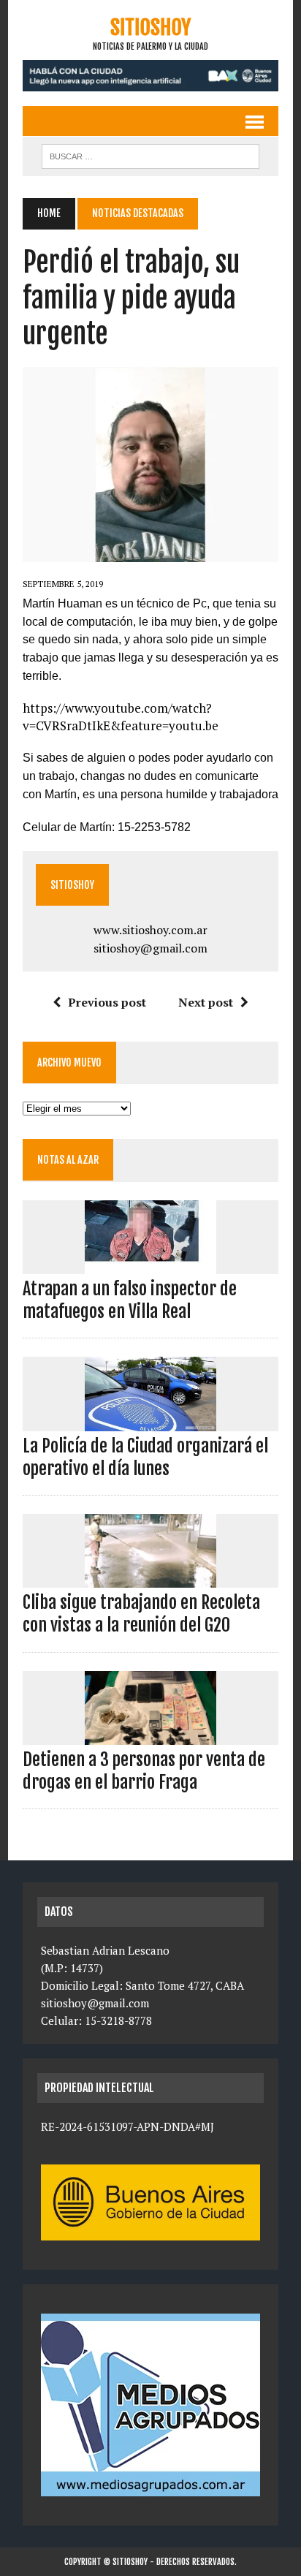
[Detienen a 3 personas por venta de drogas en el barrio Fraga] (150, 1735)
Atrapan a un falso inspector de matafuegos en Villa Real (130, 1300)
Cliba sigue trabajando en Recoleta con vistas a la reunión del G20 (141, 1614)
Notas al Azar (68, 1160)
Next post (206, 1002)
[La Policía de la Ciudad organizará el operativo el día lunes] (150, 1421)
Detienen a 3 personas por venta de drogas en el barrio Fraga (144, 1771)
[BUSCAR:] (150, 155)
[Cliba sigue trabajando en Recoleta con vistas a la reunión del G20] (150, 1578)
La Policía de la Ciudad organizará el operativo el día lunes (145, 1457)
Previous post (107, 1002)
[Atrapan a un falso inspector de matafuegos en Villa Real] (150, 1264)
